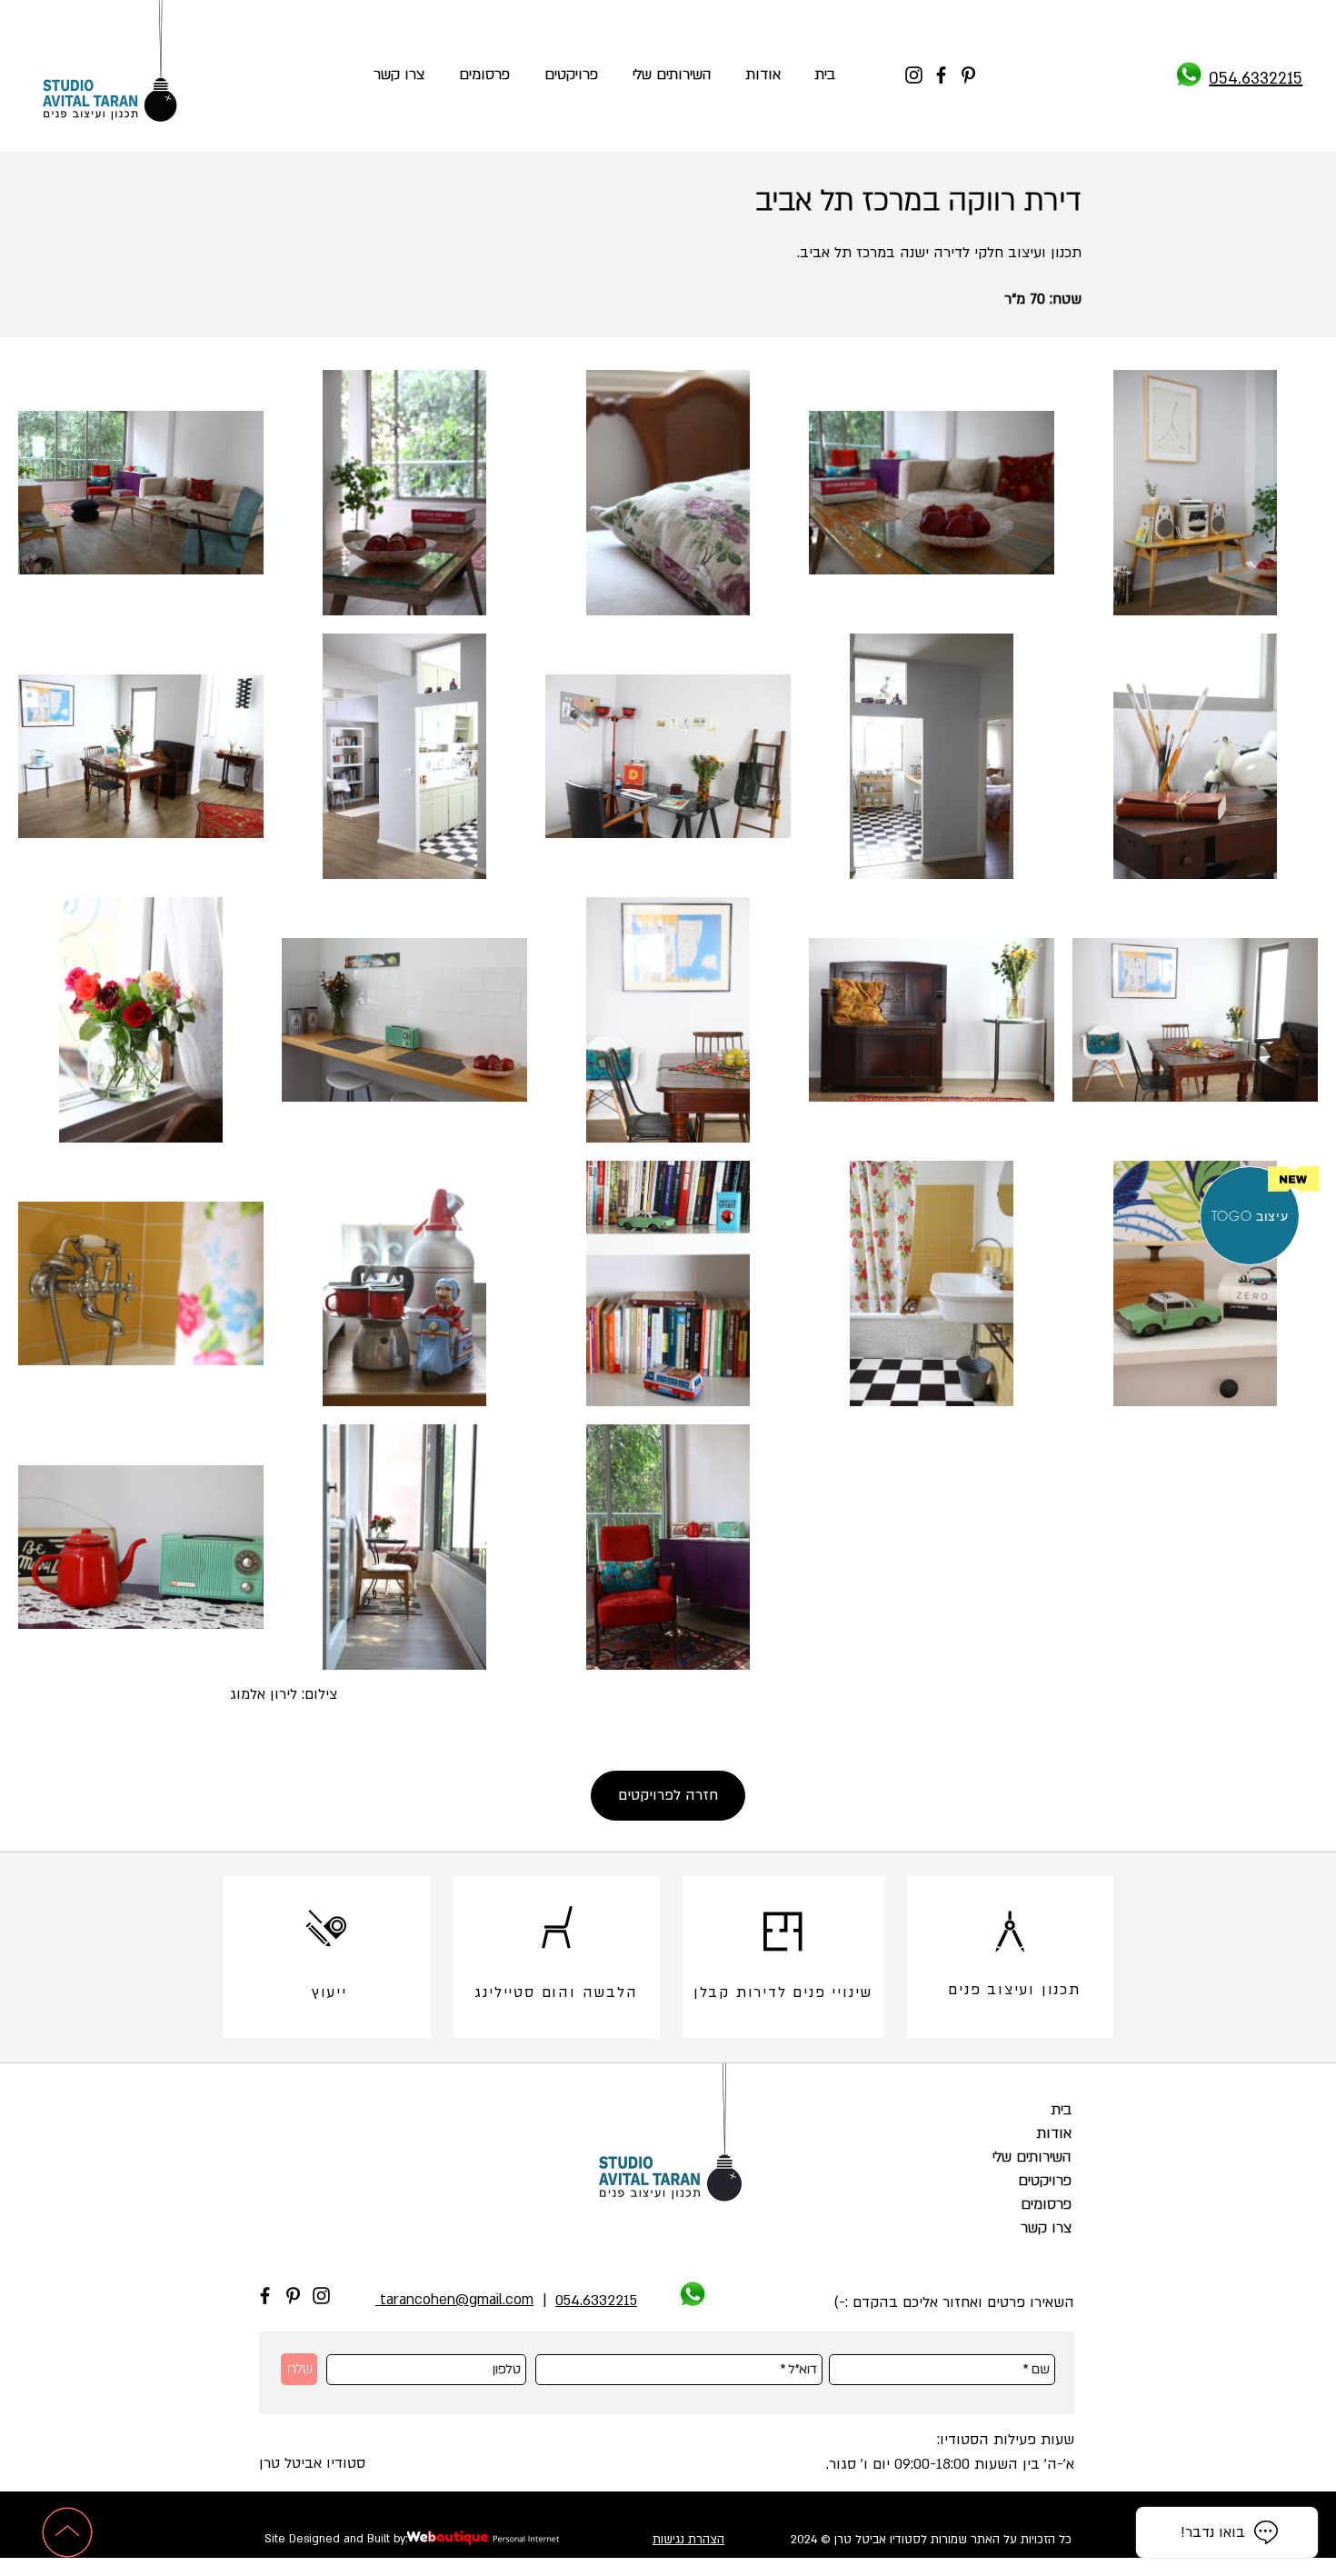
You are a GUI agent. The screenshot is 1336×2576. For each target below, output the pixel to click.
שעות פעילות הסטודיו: (1006, 2440)
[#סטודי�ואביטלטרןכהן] (941, 75)
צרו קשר (1046, 2228)
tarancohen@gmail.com (454, 2300)
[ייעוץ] (326, 1927)
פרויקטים (1045, 2181)
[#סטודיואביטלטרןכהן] (914, 75)
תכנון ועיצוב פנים (1014, 1990)
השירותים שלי (1032, 2157)
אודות (1054, 2133)
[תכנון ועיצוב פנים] (1010, 1932)
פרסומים (1046, 2204)
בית (1062, 2110)
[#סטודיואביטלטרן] (321, 2296)
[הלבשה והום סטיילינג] (556, 1927)
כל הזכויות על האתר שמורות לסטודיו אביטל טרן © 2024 (931, 2540)
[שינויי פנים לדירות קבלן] (783, 1932)
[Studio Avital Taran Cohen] (1189, 75)
